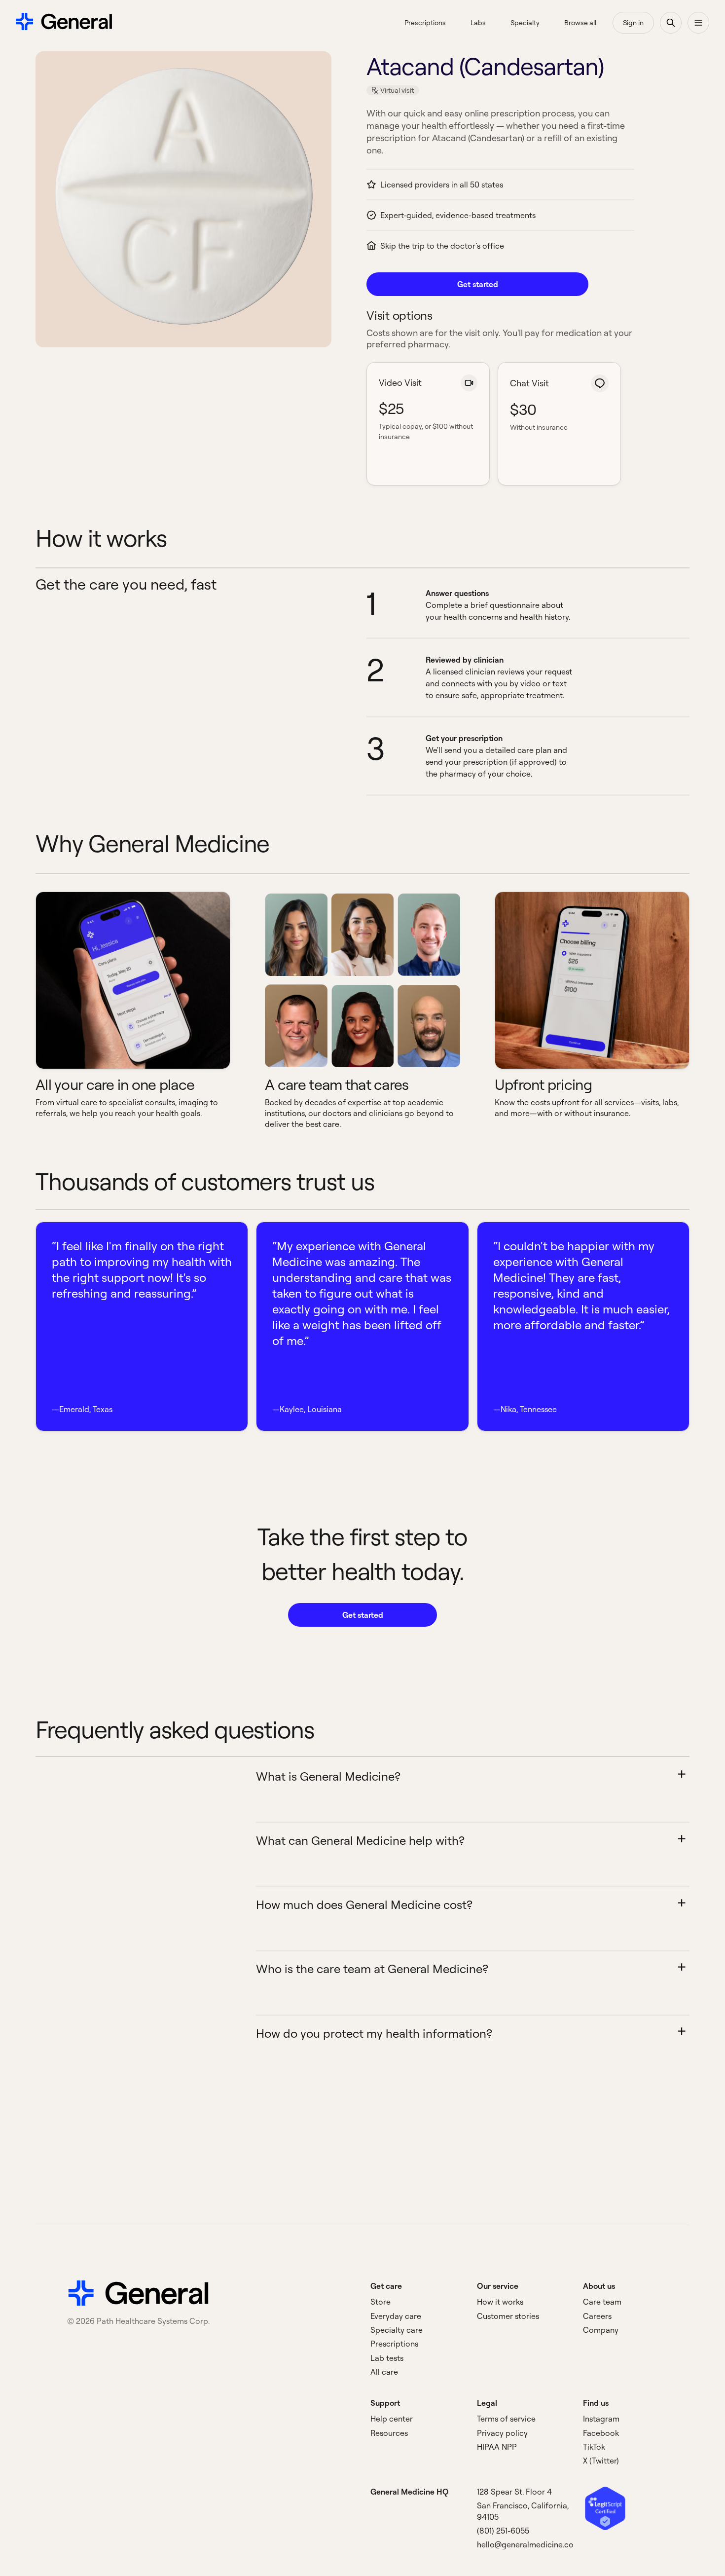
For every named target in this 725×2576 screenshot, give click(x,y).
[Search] (671, 23)
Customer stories (508, 2316)
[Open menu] (698, 23)
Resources (389, 2433)
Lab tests (387, 2358)
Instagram (601, 2419)
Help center (392, 2419)
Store (381, 2302)
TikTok (594, 2447)
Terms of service (506, 2419)
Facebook (601, 2433)
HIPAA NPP (497, 2447)
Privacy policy (502, 2433)
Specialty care (397, 2330)
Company (601, 2330)
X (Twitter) (601, 2461)
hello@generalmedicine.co (525, 2544)
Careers (597, 2316)
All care (384, 2372)
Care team (602, 2302)
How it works (500, 2302)
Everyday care (396, 2316)
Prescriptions (394, 2344)
